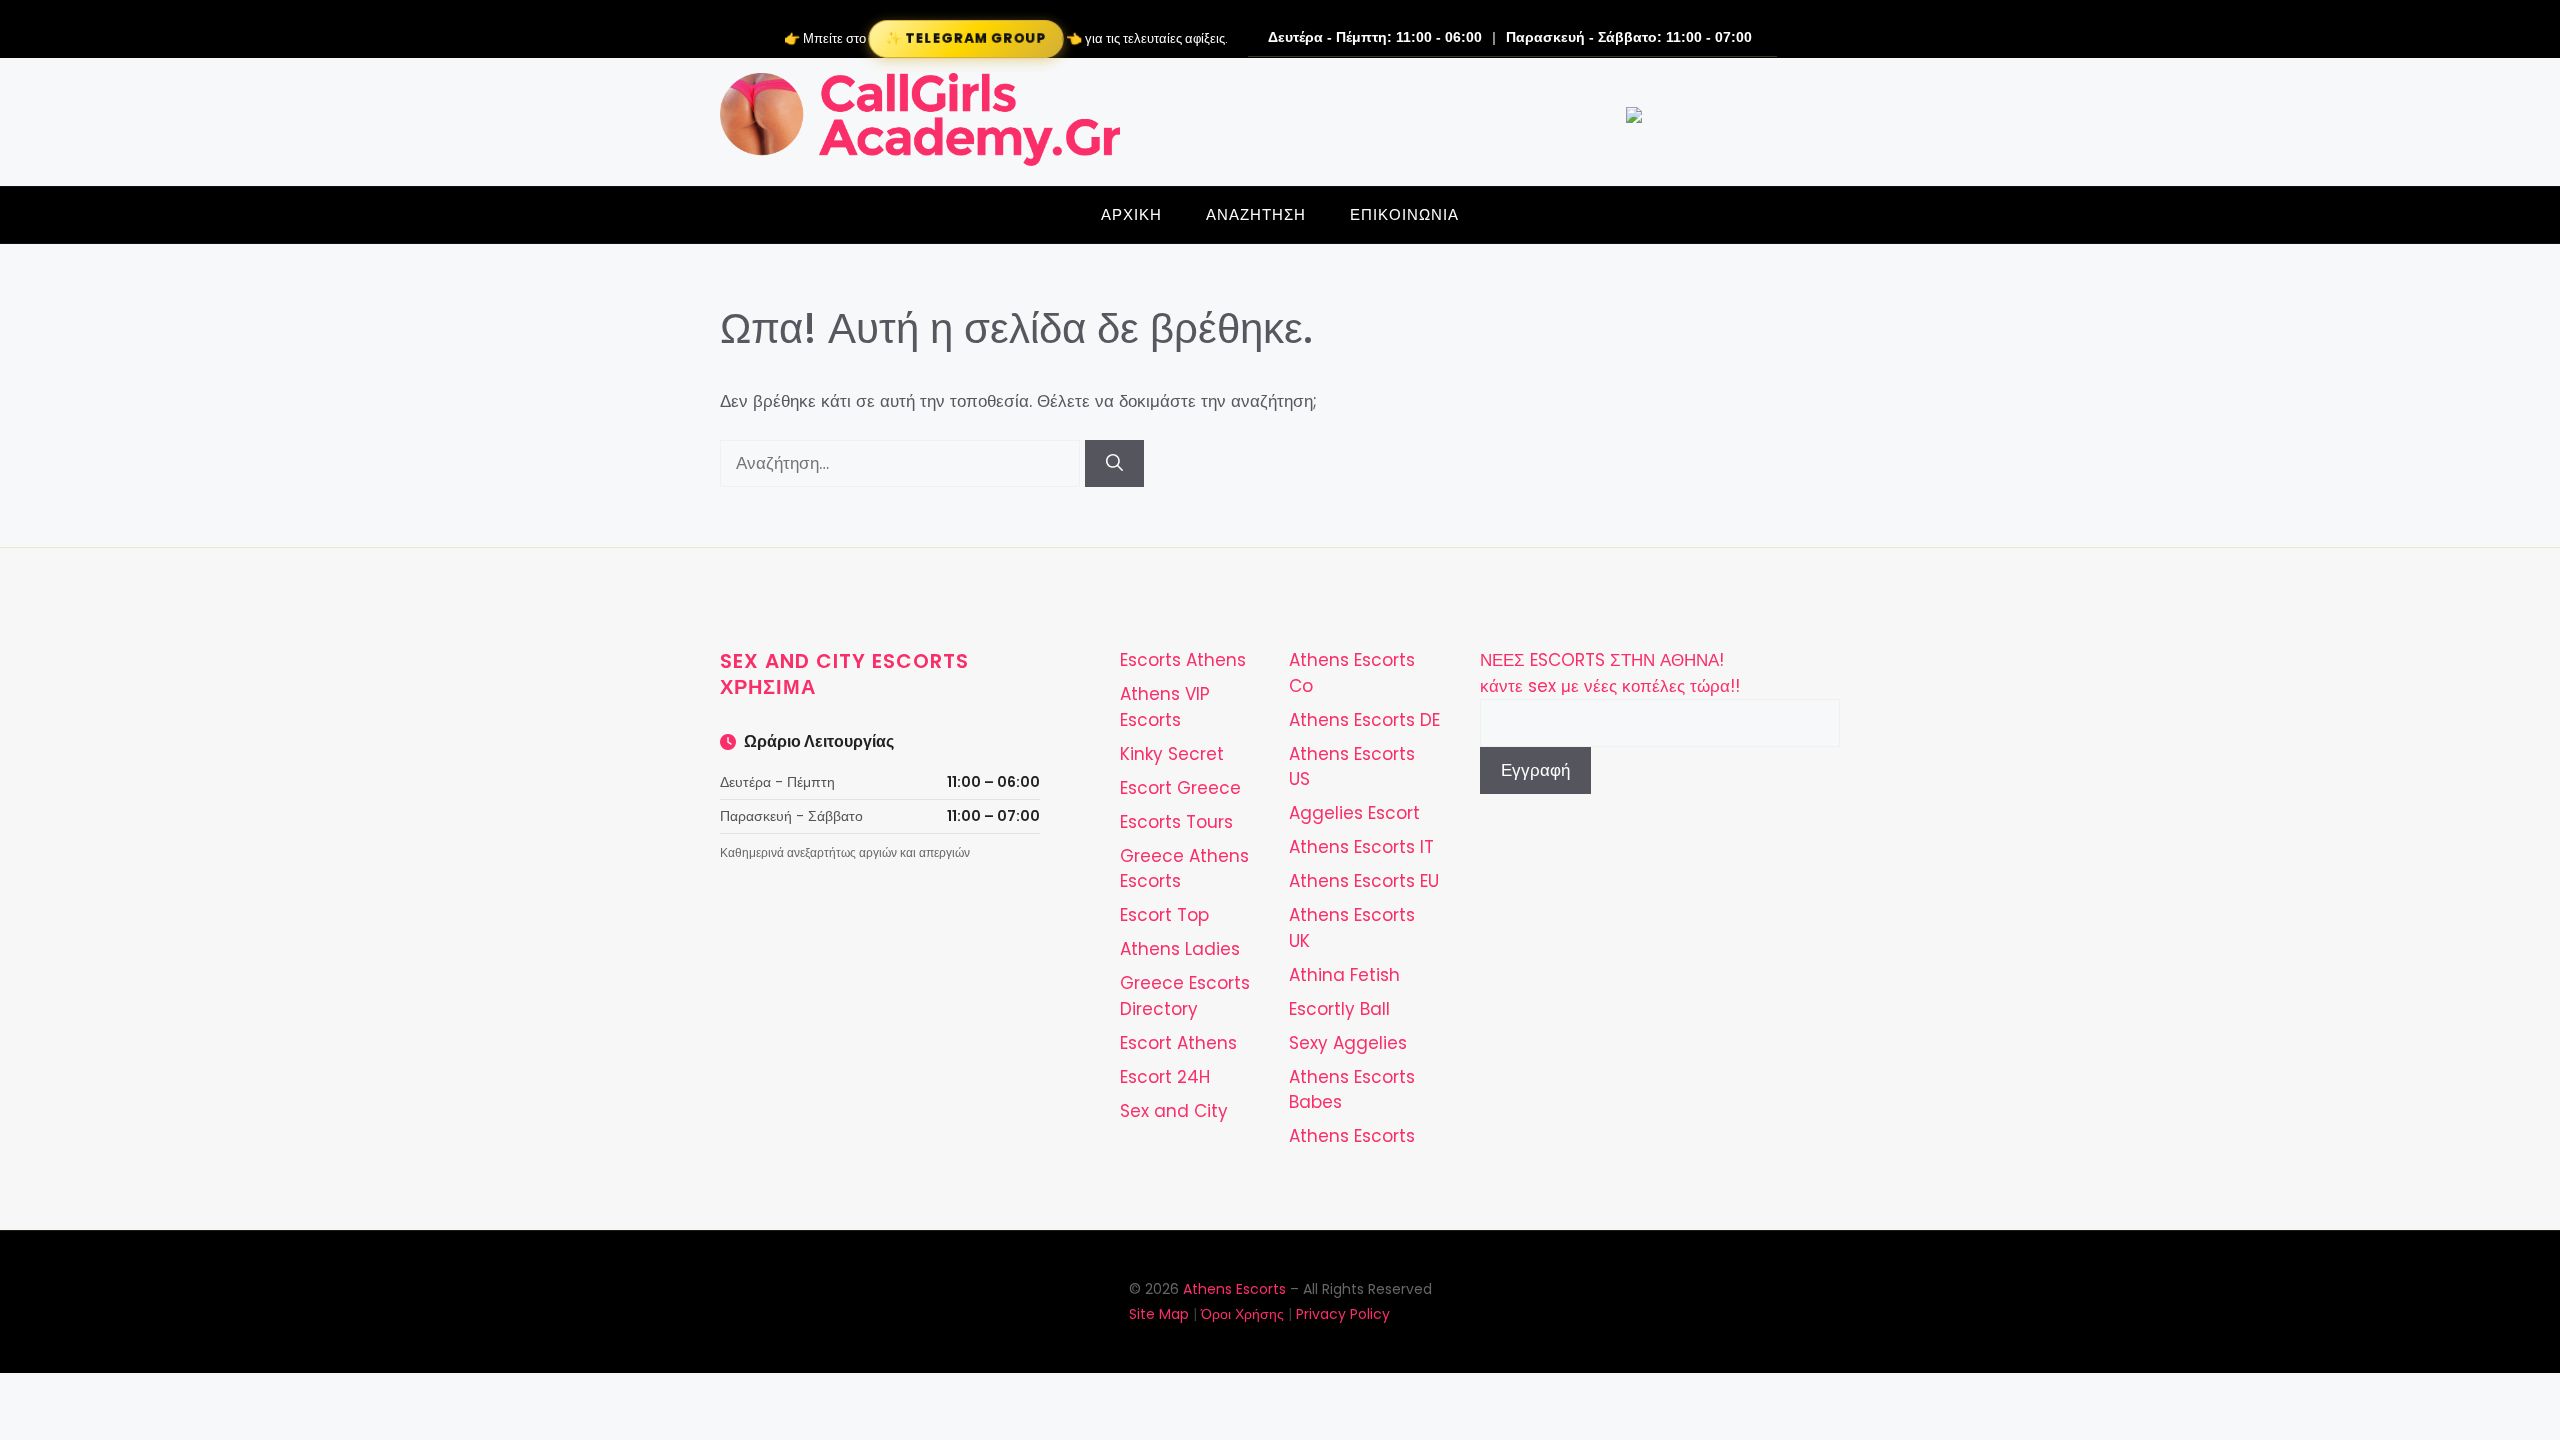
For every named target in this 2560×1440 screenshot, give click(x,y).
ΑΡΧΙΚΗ (1131, 214)
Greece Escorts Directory (1185, 996)
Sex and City (1174, 1111)
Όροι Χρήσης (1242, 1314)
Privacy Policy (1343, 1314)
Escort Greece (1180, 788)
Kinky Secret (1172, 754)
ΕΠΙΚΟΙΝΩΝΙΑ (1404, 214)
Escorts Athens (1183, 660)
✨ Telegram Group (965, 38)
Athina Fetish (1344, 975)
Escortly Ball (1339, 1009)
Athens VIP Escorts (1165, 707)
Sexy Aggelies (1348, 1043)
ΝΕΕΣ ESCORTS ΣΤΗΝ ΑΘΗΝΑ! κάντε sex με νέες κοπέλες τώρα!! (1610, 673)
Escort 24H (1165, 1077)
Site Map (1159, 1314)
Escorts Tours (1176, 822)
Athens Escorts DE (1364, 720)
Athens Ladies (1180, 949)
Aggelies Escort (1354, 813)
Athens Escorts (1352, 1136)
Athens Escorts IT (1361, 847)
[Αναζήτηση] (1114, 464)
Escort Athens (1178, 1043)
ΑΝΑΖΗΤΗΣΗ (1256, 214)
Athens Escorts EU (1364, 881)
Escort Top (1164, 915)
